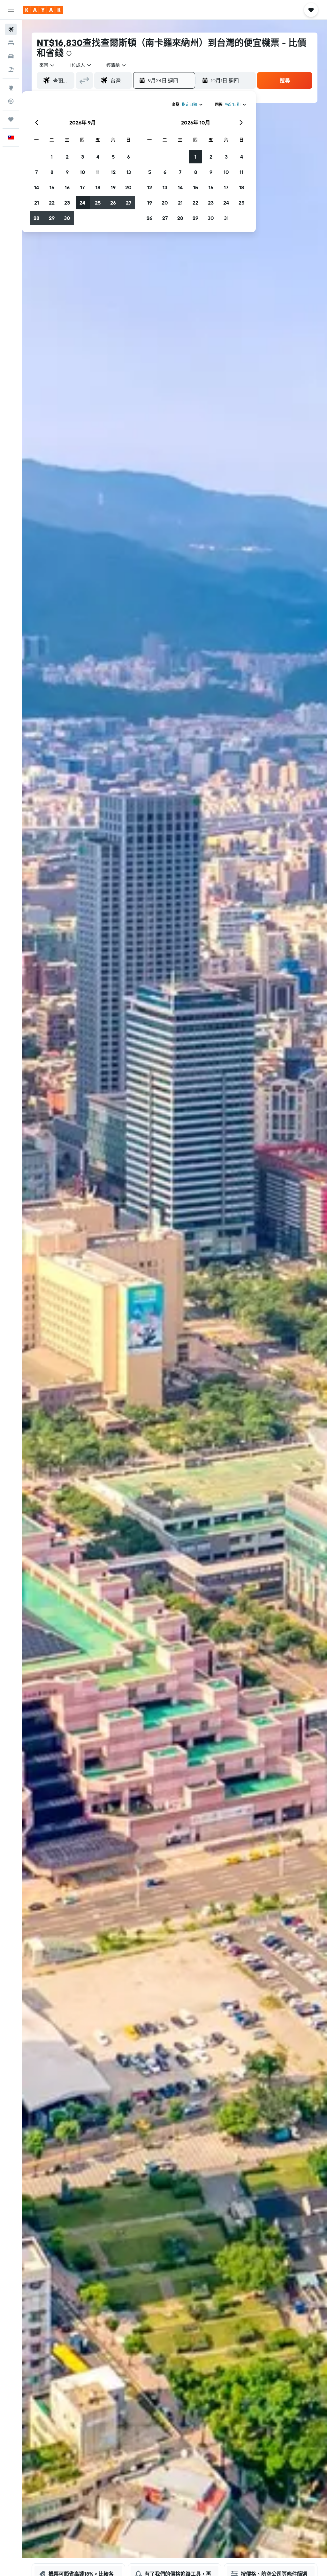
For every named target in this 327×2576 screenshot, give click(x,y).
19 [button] (113, 187)
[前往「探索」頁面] (11, 88)
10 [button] (83, 172)
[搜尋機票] (11, 29)
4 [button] (98, 157)
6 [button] (129, 157)
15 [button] (52, 187)
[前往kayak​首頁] (43, 10)
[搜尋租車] (11, 56)
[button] (11, 10)
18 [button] (98, 187)
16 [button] (67, 187)
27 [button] (129, 203)
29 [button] (52, 218)
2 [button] (67, 157)
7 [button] (36, 172)
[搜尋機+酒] (11, 70)
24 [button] (82, 203)
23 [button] (67, 203)
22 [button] (52, 203)
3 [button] (83, 157)
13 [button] (129, 172)
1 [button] (52, 157)
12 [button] (113, 172)
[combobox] (117, 65)
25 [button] (98, 203)
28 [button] (36, 218)
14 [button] (37, 187)
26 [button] (113, 203)
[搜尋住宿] (11, 43)
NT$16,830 (60, 43)
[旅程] (11, 119)
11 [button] (98, 172)
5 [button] (113, 157)
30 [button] (67, 218)
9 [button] (67, 172)
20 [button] (128, 187)
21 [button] (37, 203)
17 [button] (82, 187)
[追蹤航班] (11, 101)
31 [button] (226, 218)
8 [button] (52, 172)
